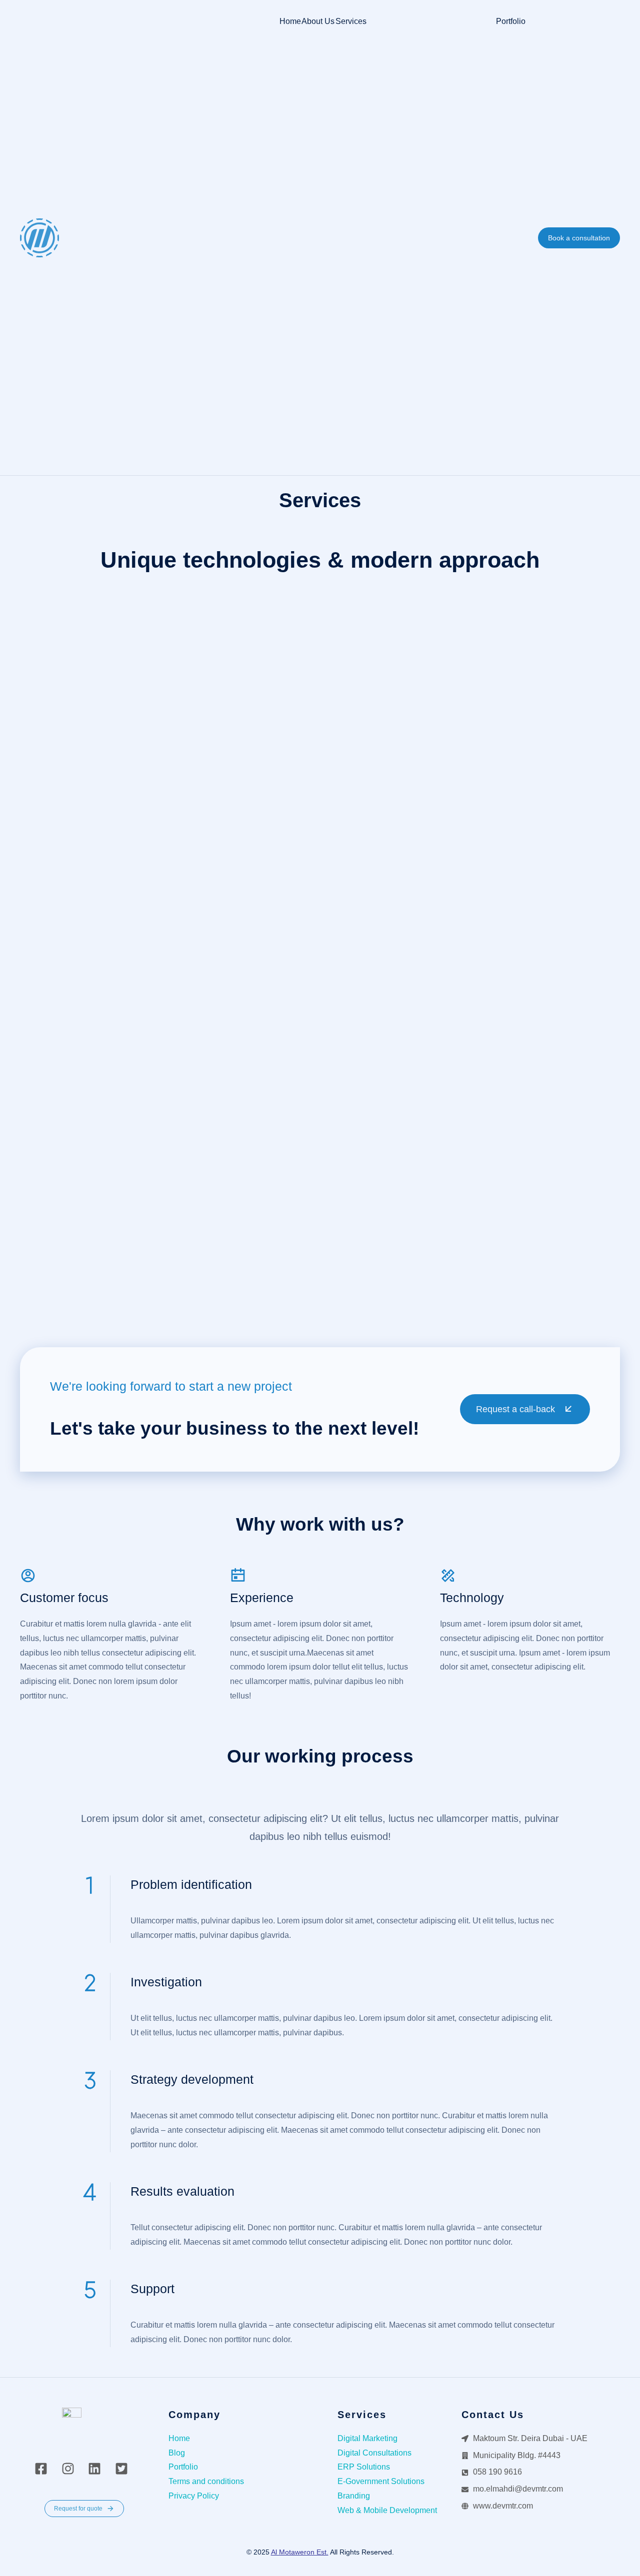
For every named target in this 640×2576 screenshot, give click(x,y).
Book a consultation (579, 238)
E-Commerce (67, 1185)
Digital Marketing (395, 821)
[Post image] (162, 718)
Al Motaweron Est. (300, 2552)
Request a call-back (515, 1409)
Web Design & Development (119, 821)
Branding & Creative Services (440, 1185)
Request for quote (78, 2509)
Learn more (50, 952)
